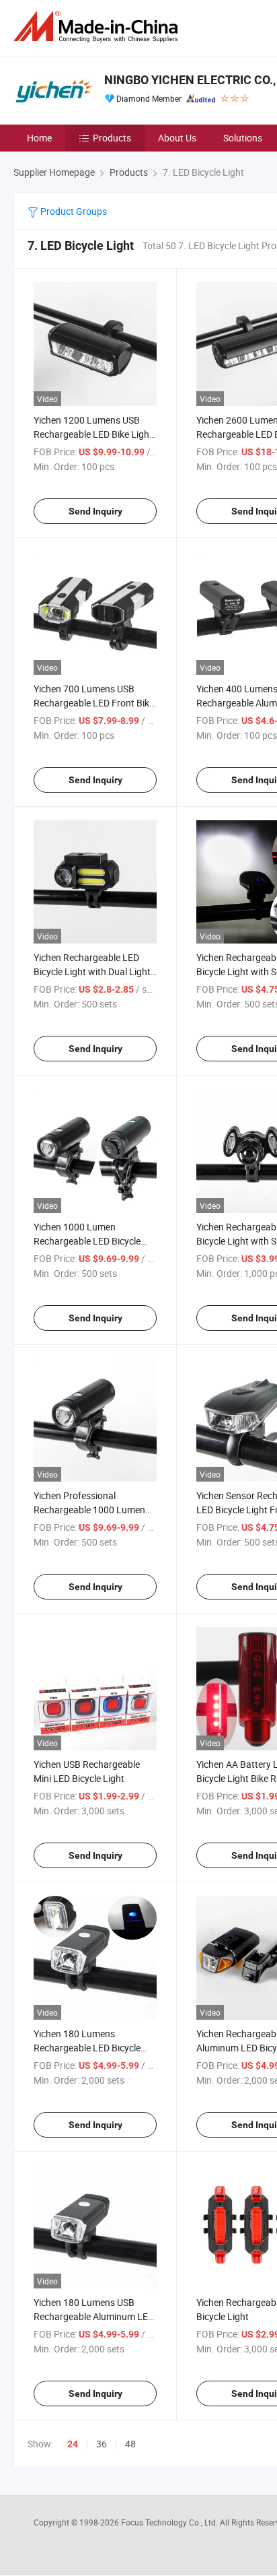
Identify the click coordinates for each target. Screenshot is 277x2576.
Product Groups (73, 211)
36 (102, 2444)
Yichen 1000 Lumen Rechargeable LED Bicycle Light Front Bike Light (87, 1241)
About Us (177, 138)
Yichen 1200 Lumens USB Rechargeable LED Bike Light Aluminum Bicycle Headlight (93, 434)
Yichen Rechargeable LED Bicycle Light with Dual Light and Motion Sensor (92, 971)
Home (39, 138)
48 (130, 2444)
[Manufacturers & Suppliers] (98, 27)
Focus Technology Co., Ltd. (170, 2522)
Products (112, 138)
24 (73, 2444)
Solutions (243, 138)
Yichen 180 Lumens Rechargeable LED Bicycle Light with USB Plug (87, 2048)
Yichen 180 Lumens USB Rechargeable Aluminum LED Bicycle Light (94, 2316)
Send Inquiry (95, 511)
